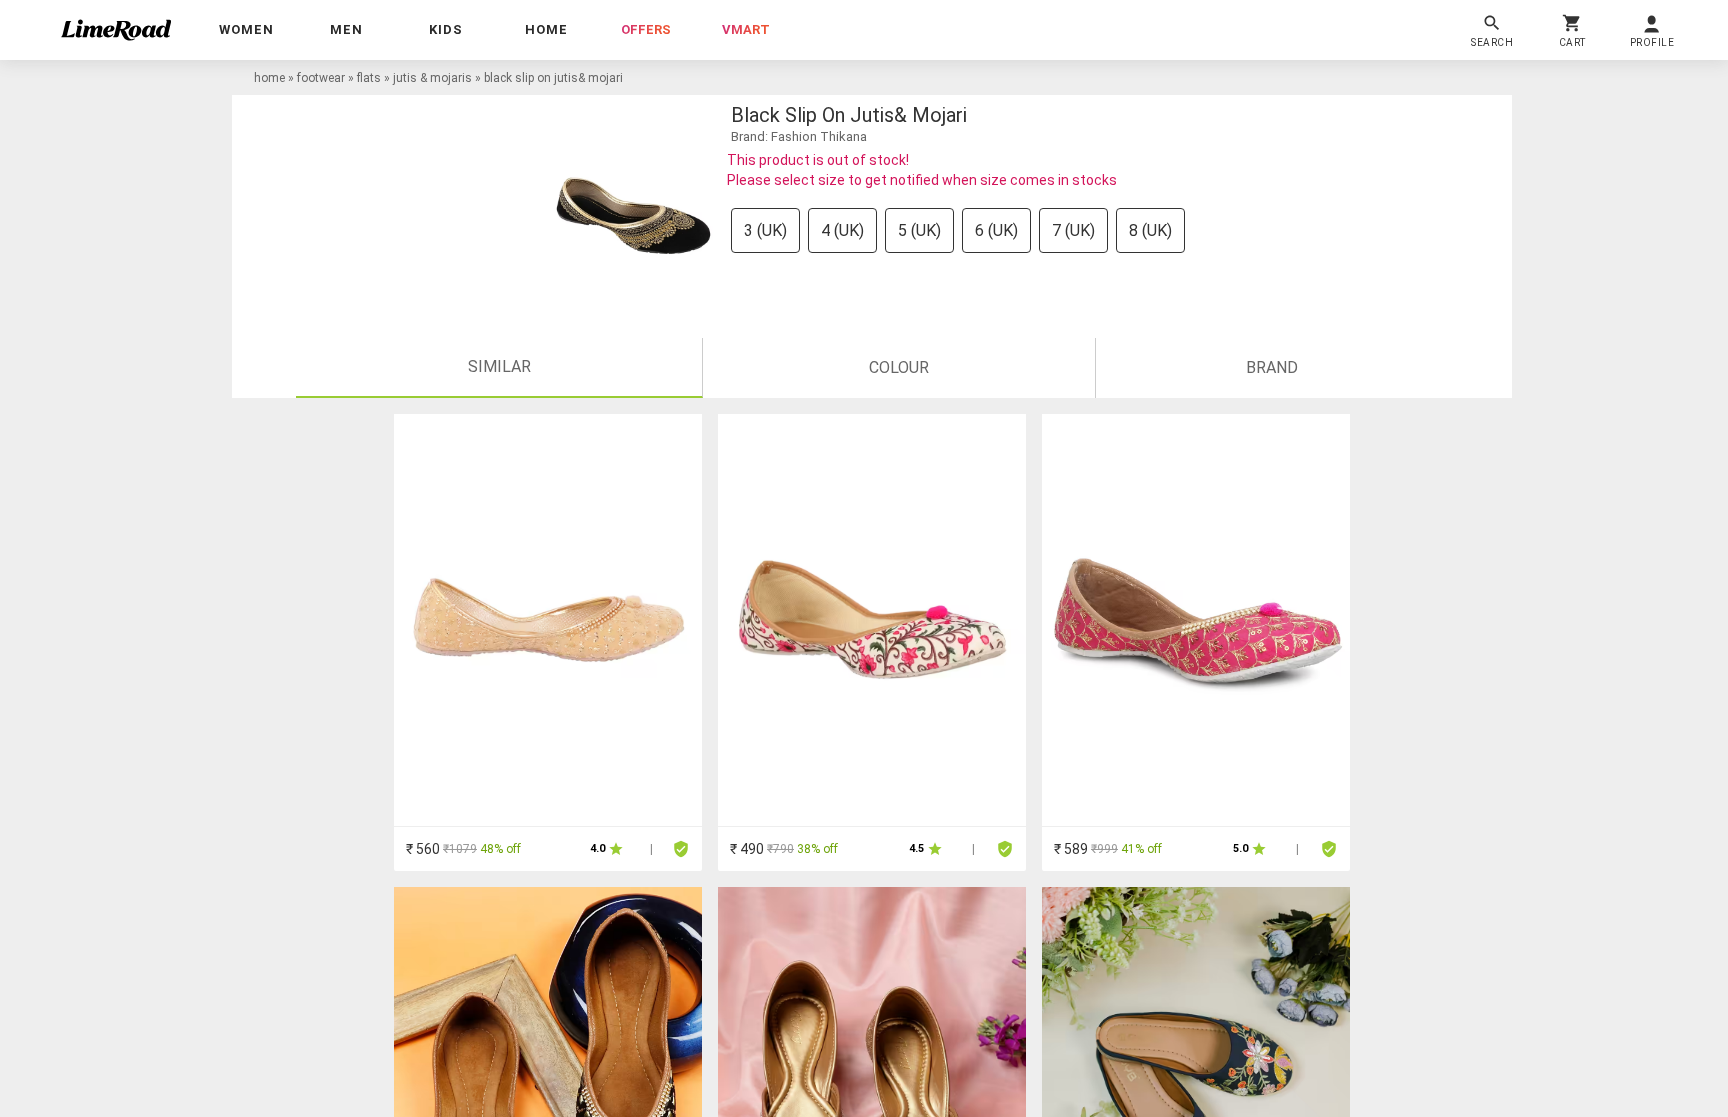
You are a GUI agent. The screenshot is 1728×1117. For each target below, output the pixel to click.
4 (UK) (842, 230)
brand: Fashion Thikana (799, 136)
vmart (746, 29)
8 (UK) (1150, 230)
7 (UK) (1073, 230)
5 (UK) (919, 230)
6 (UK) (996, 230)
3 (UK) (765, 230)
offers (646, 29)
